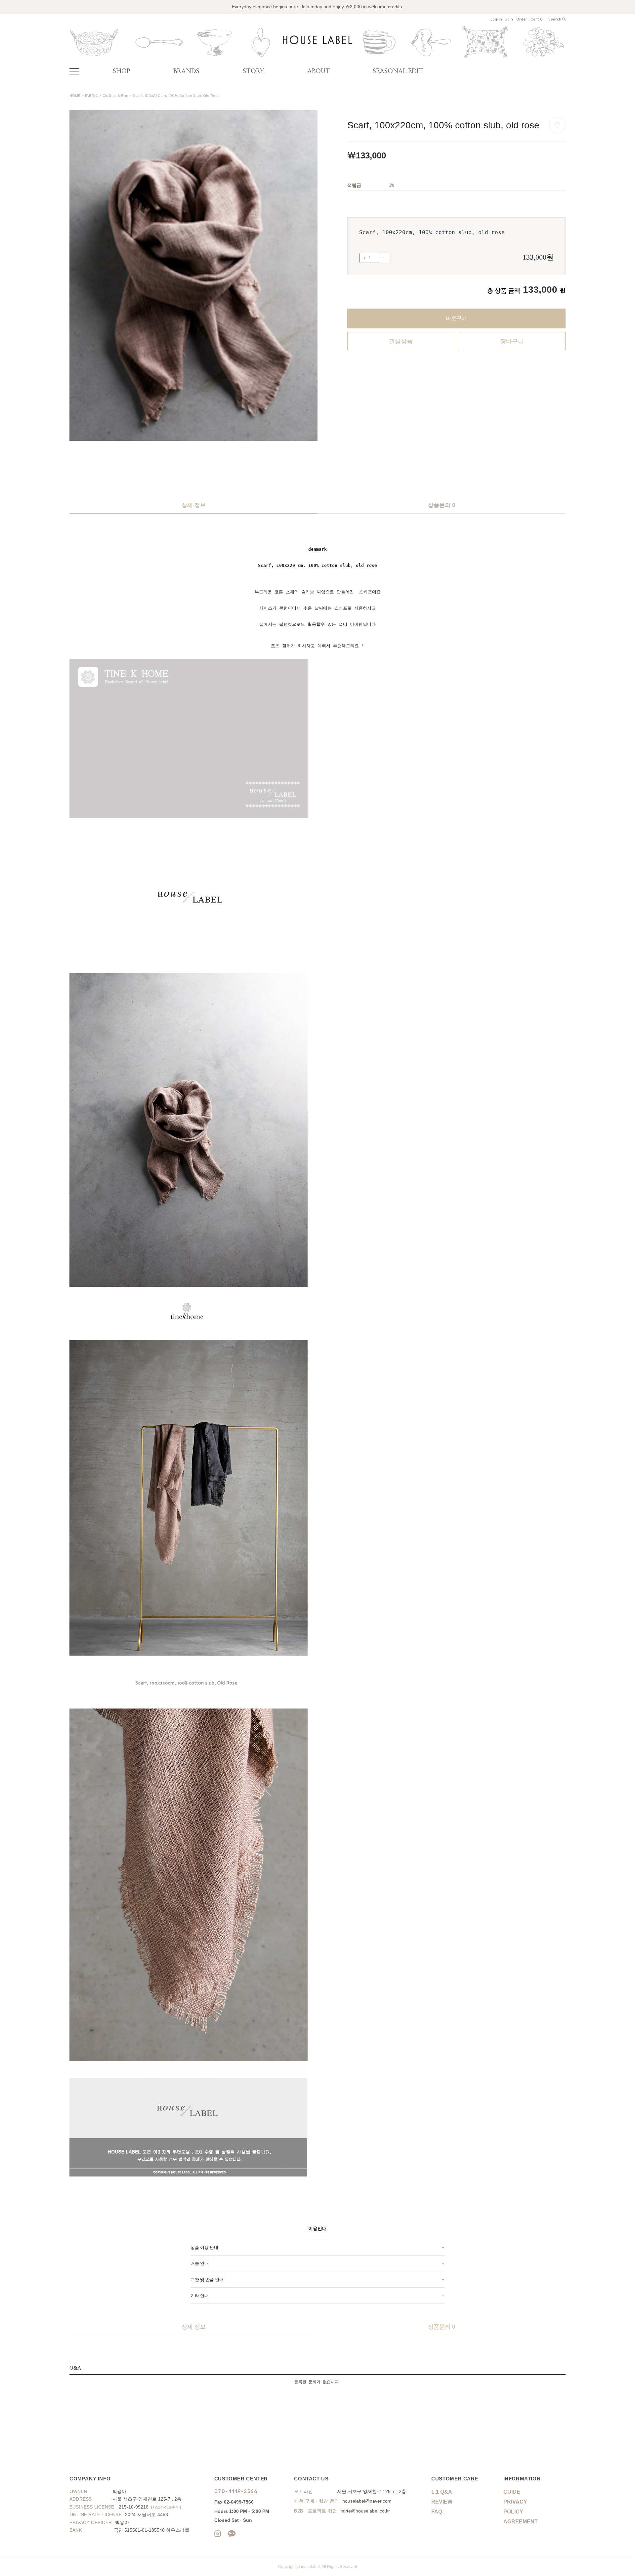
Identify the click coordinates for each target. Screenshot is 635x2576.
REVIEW (442, 2502)
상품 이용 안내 (204, 2247)
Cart (537, 20)
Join (509, 20)
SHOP (121, 71)
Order (522, 20)
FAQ (437, 2512)
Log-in (496, 20)
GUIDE (512, 2492)
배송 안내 (200, 2263)
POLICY (513, 2512)
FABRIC (91, 96)
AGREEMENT (521, 2522)
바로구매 (456, 318)
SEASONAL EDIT (398, 71)
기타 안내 (200, 2296)
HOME (75, 96)
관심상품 (401, 341)
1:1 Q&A (442, 2492)
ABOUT (319, 71)
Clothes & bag (115, 96)
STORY (254, 71)
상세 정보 (194, 505)
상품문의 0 (442, 505)
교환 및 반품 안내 (207, 2279)
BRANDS (186, 71)
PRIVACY (515, 2502)
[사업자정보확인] (166, 2507)
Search (555, 20)
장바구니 (512, 341)
